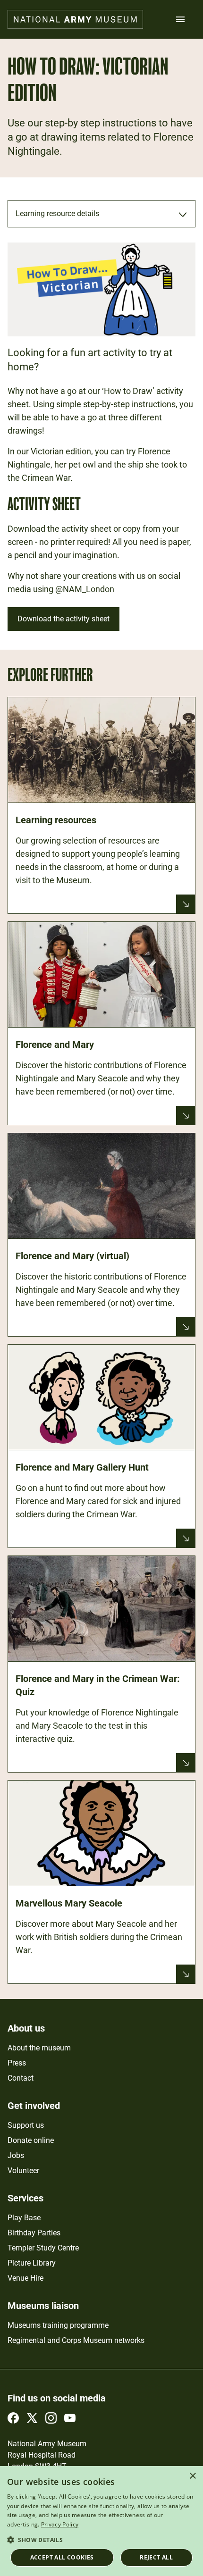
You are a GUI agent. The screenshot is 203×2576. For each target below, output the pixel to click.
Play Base (24, 2218)
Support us (26, 2125)
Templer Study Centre (43, 2248)
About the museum (39, 2048)
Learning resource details (57, 213)
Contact (21, 2078)
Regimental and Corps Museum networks (76, 2340)
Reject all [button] (156, 2557)
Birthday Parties (34, 2233)
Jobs (16, 2155)
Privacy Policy (60, 2524)
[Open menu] (180, 19)
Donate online (31, 2140)
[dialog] (101, 2521)
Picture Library (32, 2263)
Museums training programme (58, 2325)
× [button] (192, 2476)
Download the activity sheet (63, 619)
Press (17, 2063)
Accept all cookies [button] (62, 2557)
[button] (101, 2539)
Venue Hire (25, 2278)
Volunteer (23, 2170)
